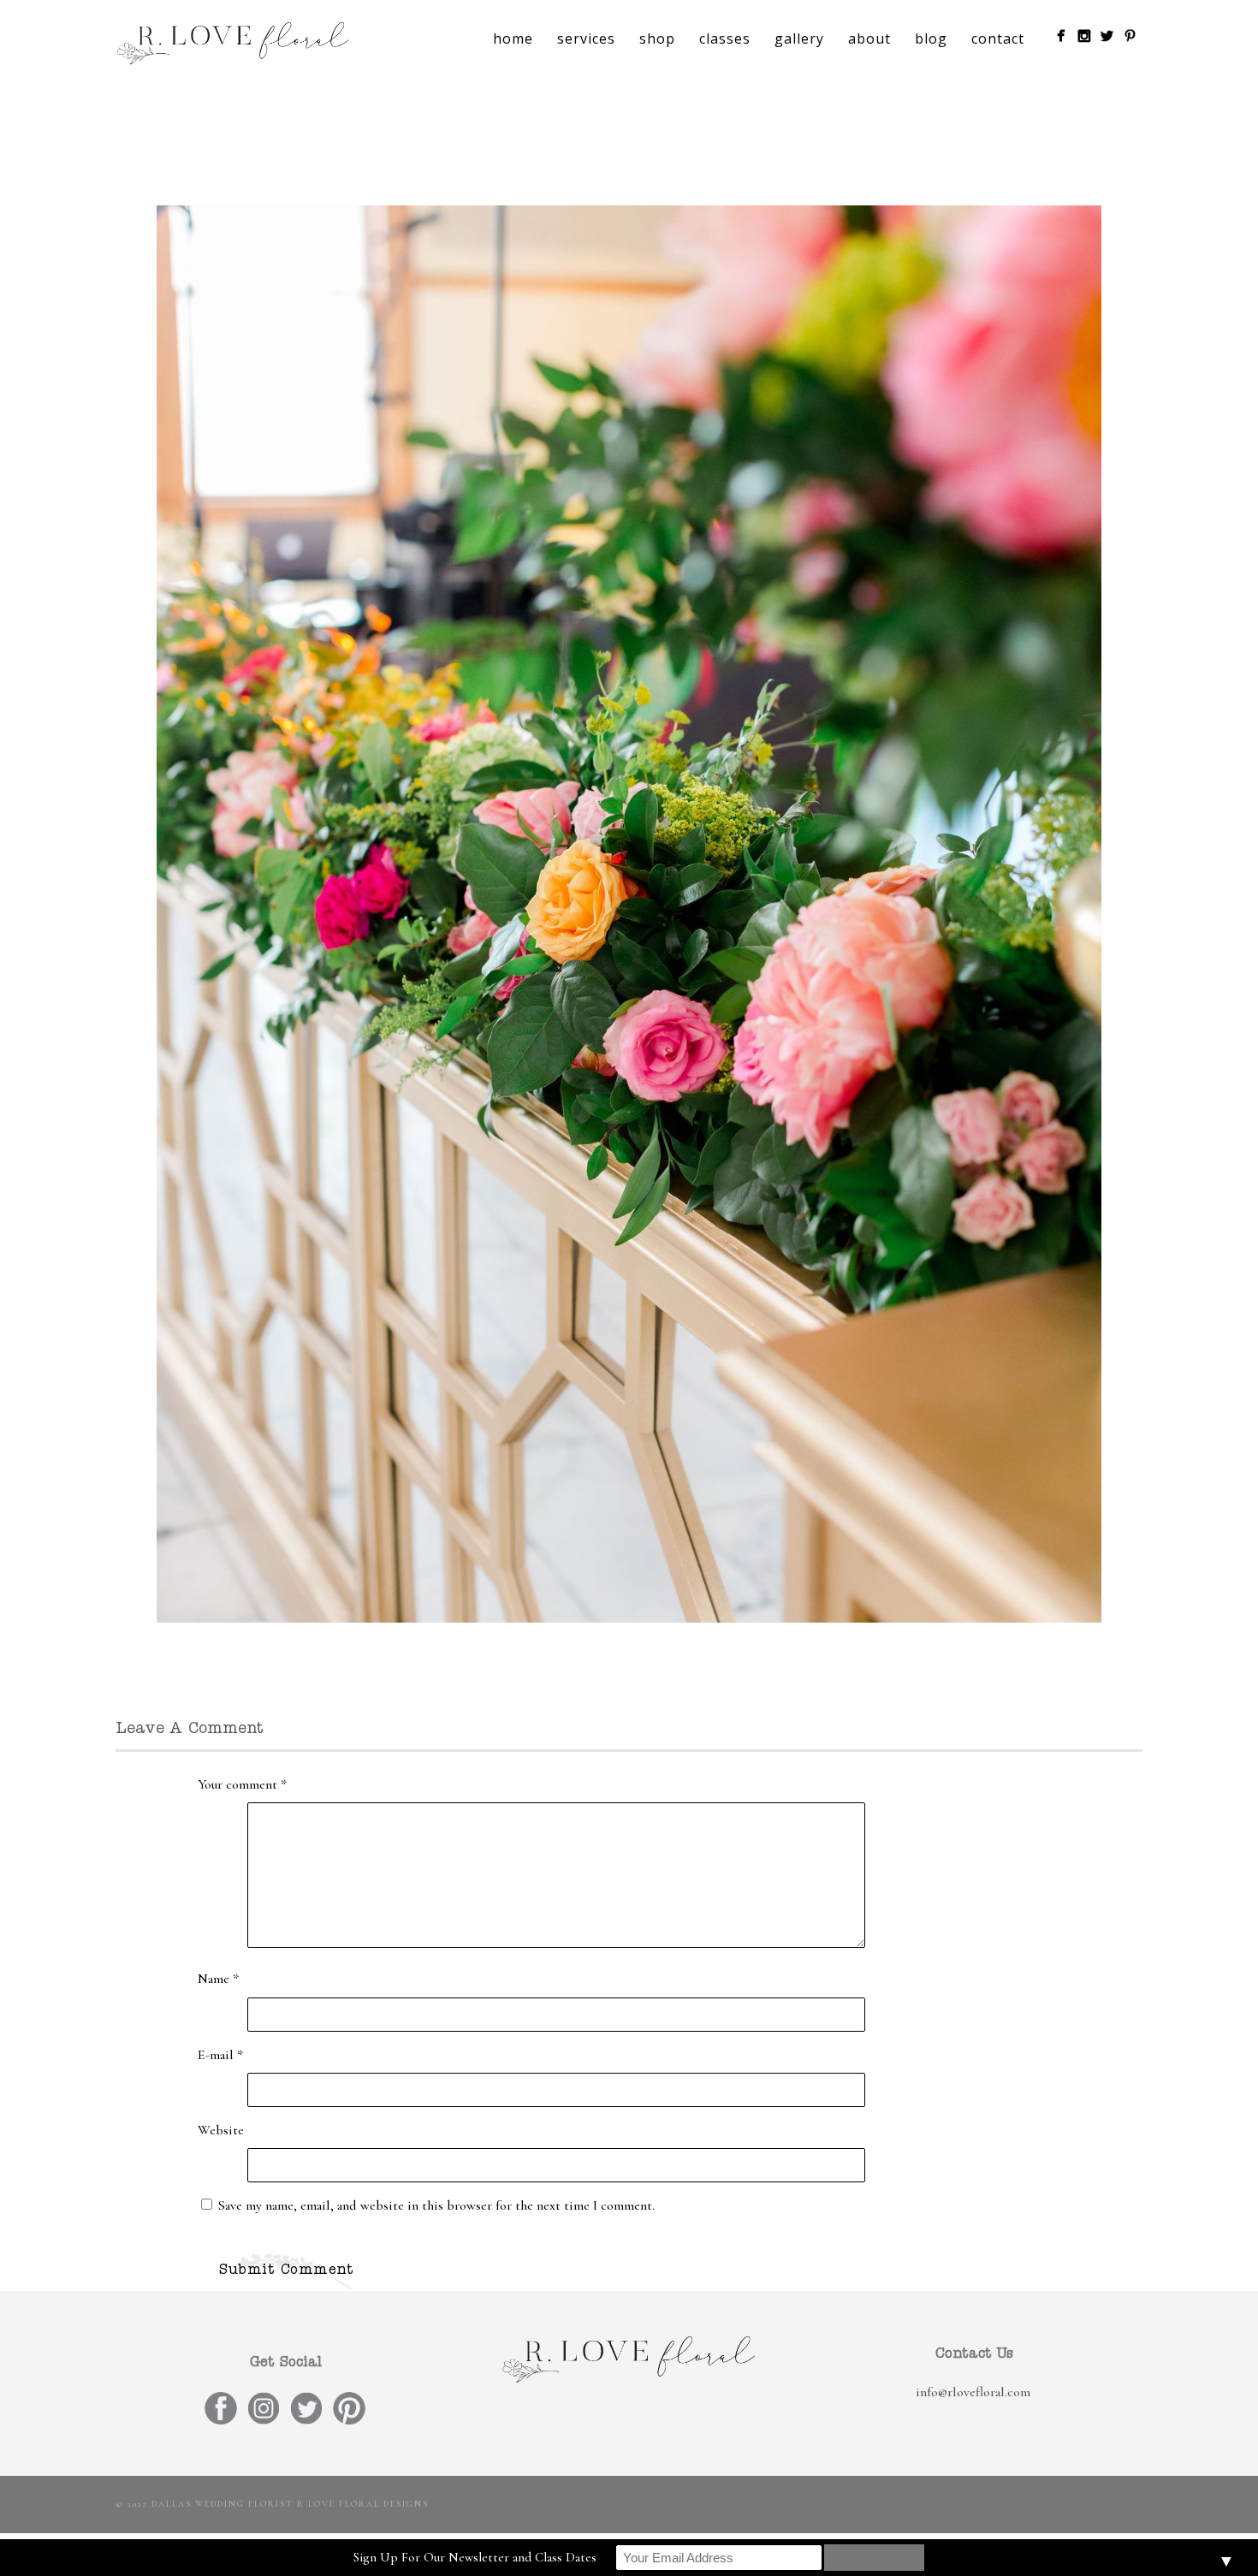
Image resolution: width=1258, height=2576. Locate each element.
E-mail (220, 2055)
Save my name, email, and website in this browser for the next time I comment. (436, 2205)
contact (998, 39)
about (869, 39)
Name (218, 1979)
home (513, 39)
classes (725, 39)
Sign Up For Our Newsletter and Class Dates (475, 2557)
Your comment (242, 1784)
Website (221, 2130)
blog (931, 39)
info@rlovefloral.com (973, 2392)
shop (657, 39)
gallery (799, 39)
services (586, 39)
